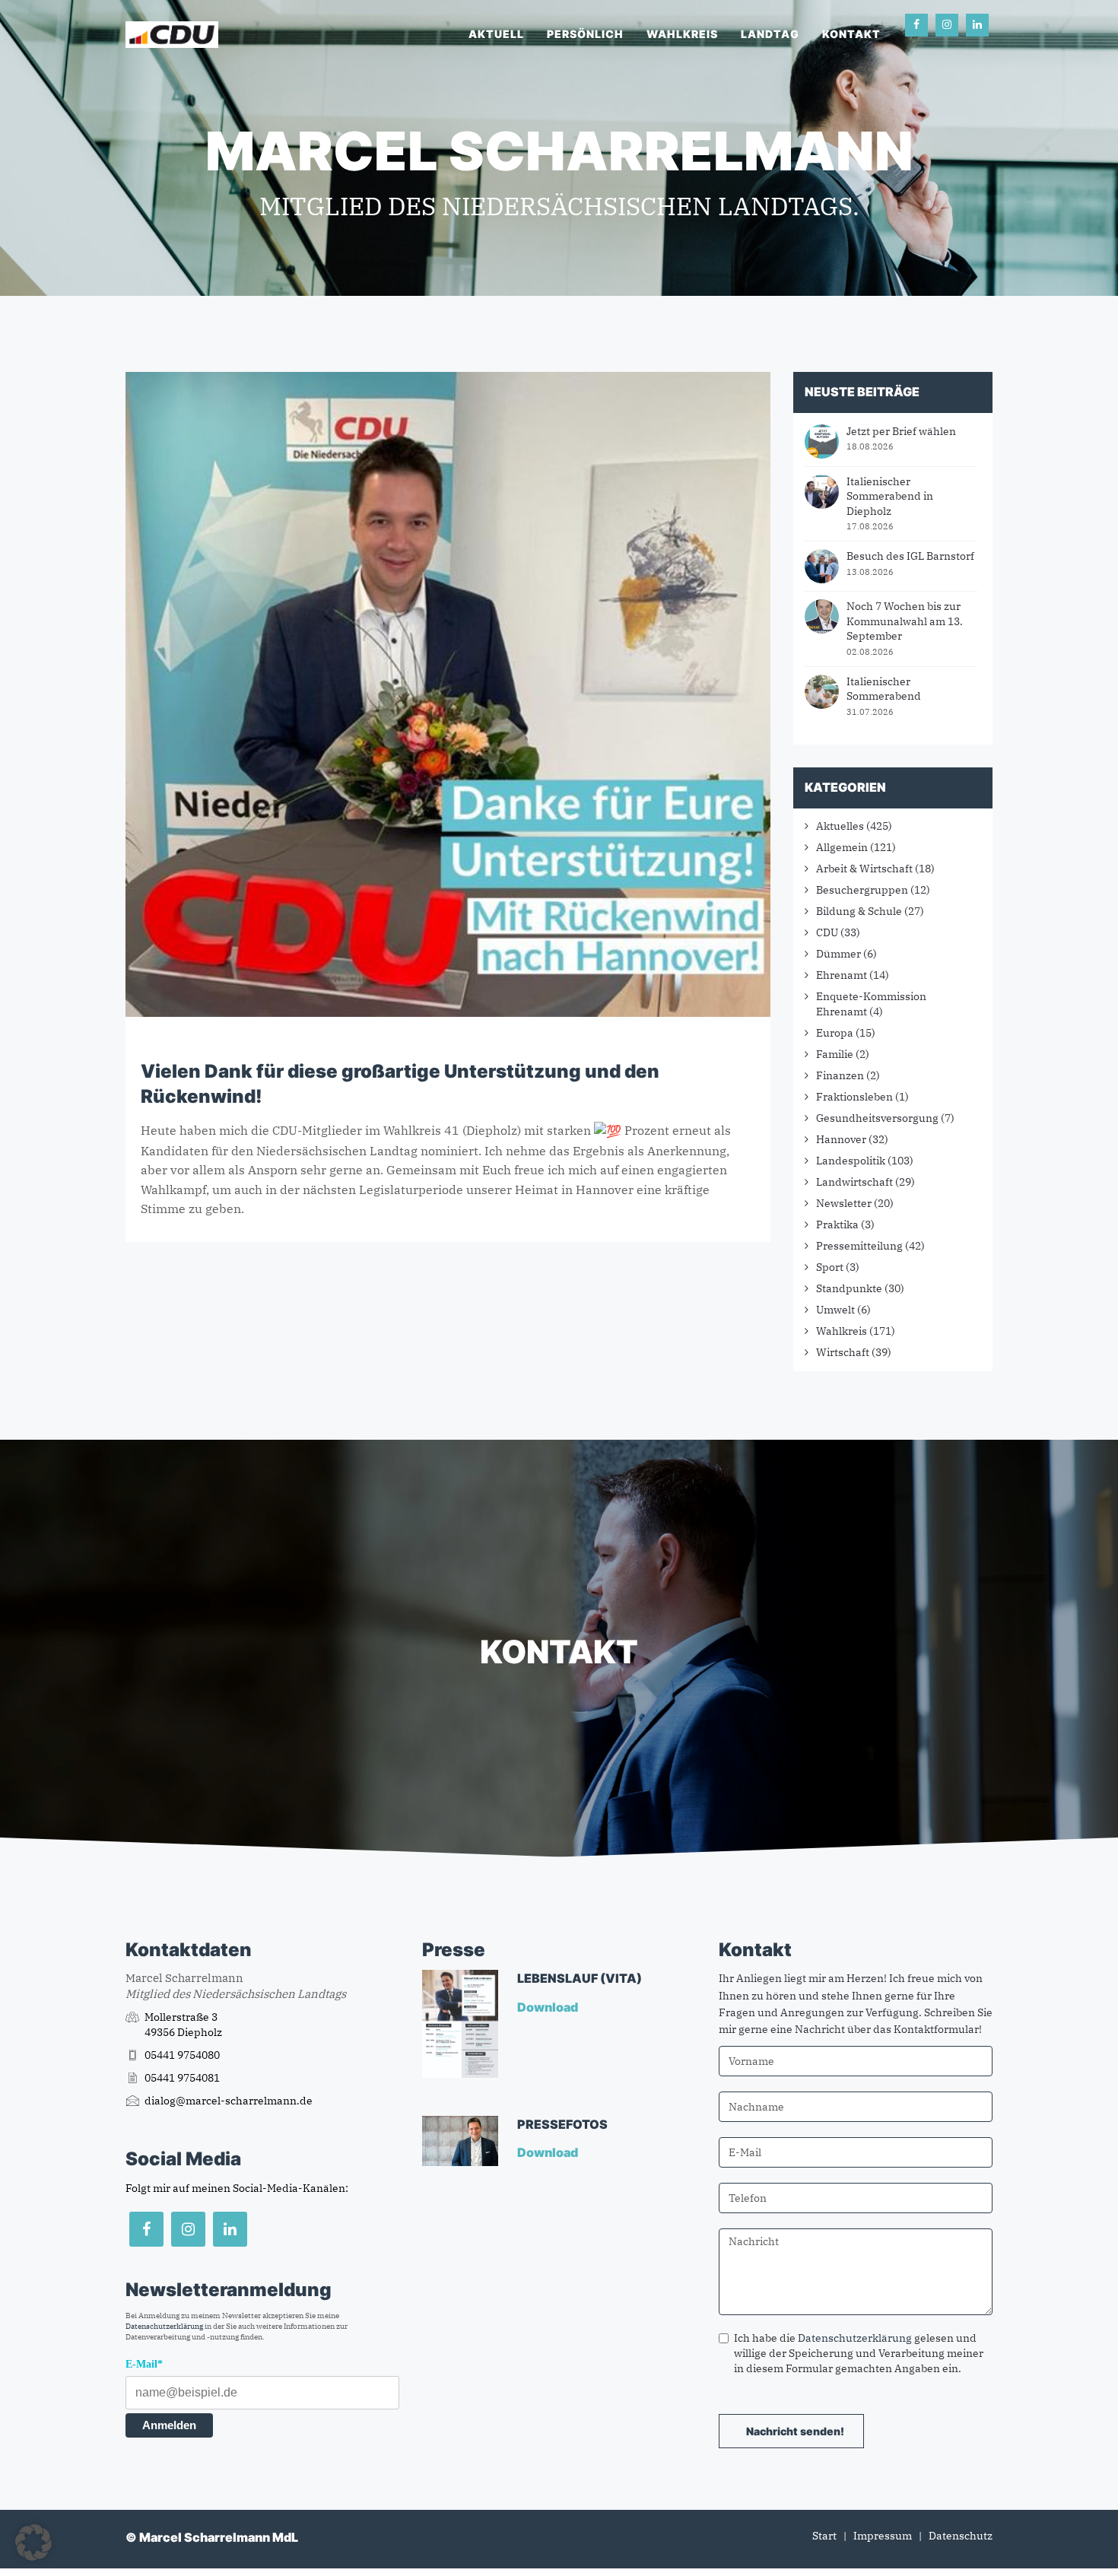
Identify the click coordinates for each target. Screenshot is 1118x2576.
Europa (835, 1033)
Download (549, 2007)
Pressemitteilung (859, 1246)
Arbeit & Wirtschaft (864, 869)
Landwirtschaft (854, 1182)
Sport (830, 1267)
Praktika (837, 1224)
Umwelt (835, 1310)
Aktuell (496, 34)
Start (824, 2536)
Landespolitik (851, 1161)
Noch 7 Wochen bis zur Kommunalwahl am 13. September (905, 621)
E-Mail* (144, 2364)
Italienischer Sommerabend (884, 689)
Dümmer (838, 954)
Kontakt (851, 34)
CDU (827, 932)
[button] (33, 2543)
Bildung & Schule (859, 911)
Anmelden (169, 2425)
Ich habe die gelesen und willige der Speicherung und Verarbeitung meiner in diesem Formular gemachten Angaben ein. (859, 2353)
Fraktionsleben (854, 1097)
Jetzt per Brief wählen (901, 431)
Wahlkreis (682, 34)
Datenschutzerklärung (164, 2326)
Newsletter (844, 1203)
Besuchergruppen (862, 890)
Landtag (770, 34)
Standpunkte (849, 1288)
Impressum (883, 2536)
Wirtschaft (843, 1352)
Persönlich (585, 34)
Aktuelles (840, 826)
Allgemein (842, 847)
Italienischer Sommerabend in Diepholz (890, 496)
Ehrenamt (842, 975)
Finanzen (840, 1075)
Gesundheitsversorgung (877, 1118)
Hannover (841, 1139)
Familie (835, 1054)
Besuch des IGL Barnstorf (910, 556)
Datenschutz (961, 2536)
